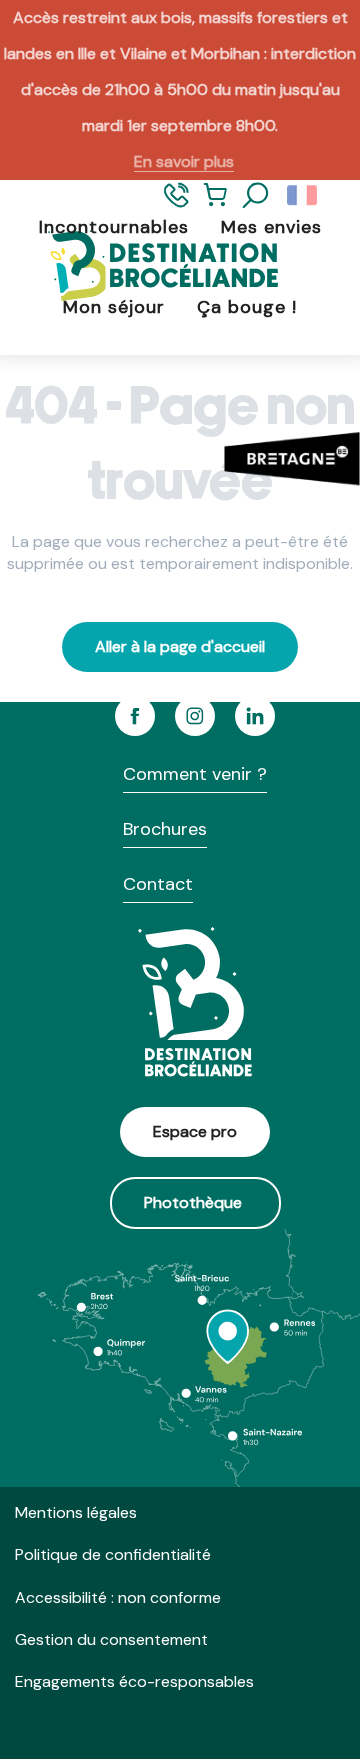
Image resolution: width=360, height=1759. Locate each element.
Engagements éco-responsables (134, 1681)
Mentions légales (76, 1512)
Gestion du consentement (111, 1639)
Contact (158, 884)
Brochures (165, 829)
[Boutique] (215, 203)
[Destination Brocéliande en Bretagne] (148, 267)
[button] (256, 196)
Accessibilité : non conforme (118, 1597)
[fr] (303, 196)
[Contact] (176, 203)
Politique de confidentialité (113, 1554)
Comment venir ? (195, 774)
